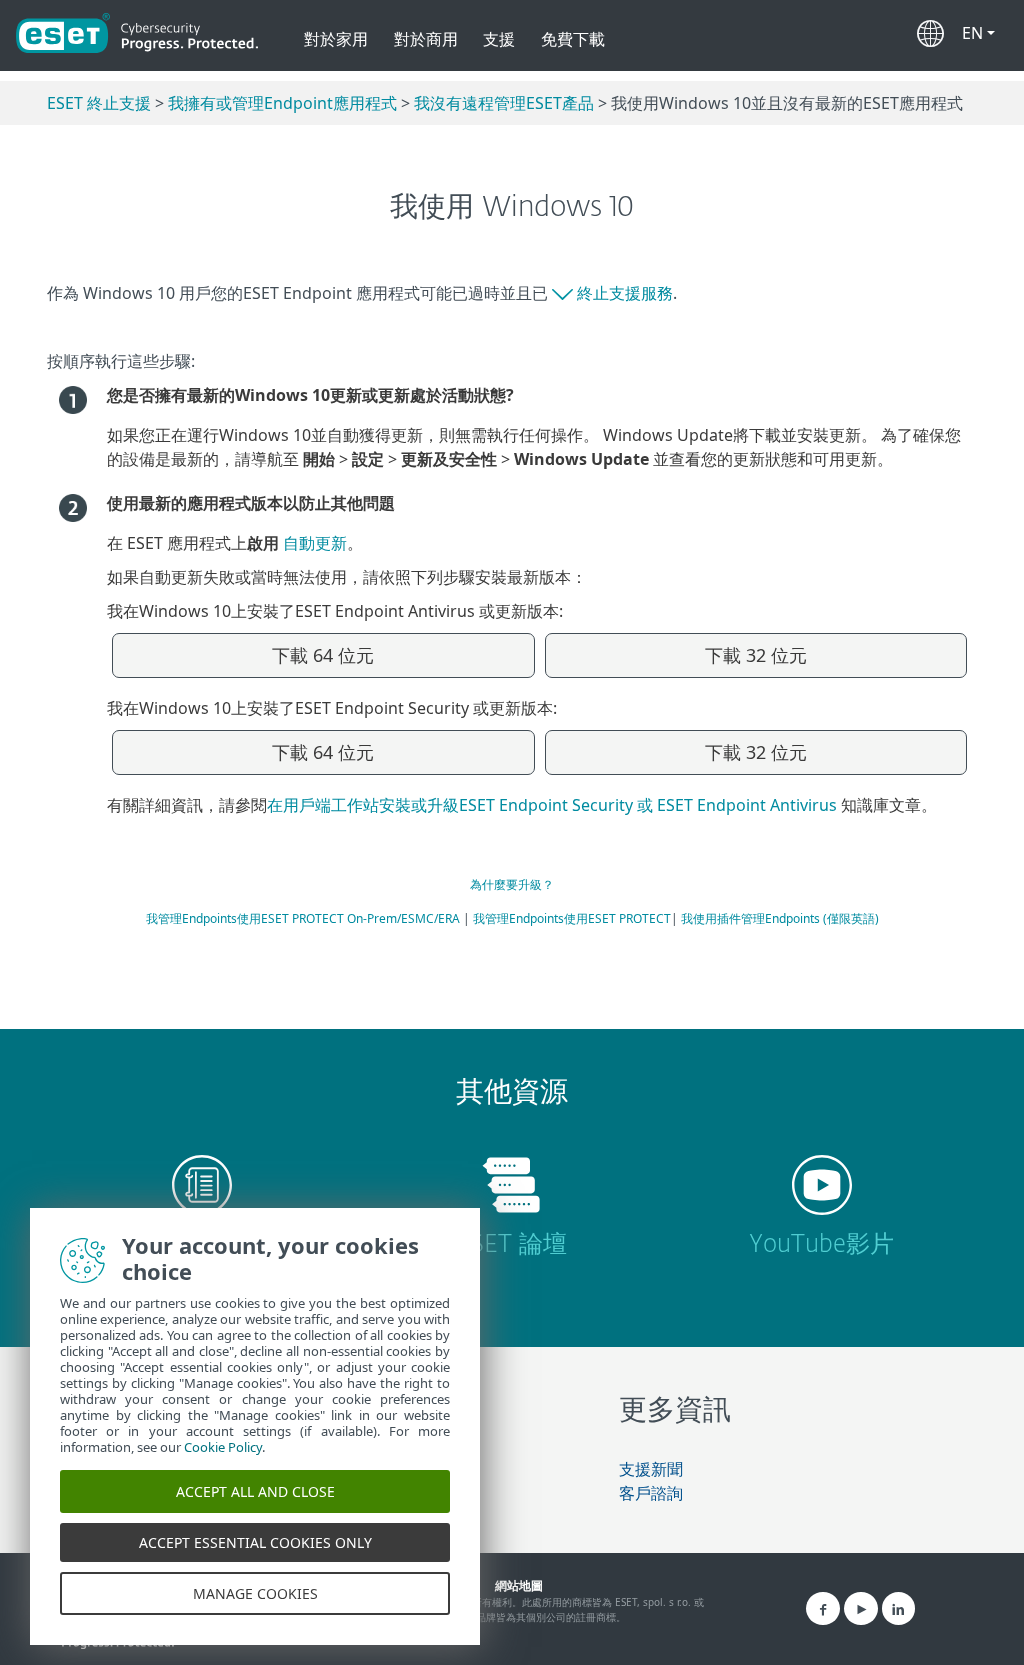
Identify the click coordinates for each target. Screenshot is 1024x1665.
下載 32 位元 (756, 655)
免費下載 (573, 39)
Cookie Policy (223, 1447)
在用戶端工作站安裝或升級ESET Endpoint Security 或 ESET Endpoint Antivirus (554, 805)
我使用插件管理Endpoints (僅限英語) (780, 918)
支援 (499, 39)
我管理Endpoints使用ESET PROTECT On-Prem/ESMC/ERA (303, 918)
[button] (978, 29)
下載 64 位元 (323, 655)
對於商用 (426, 39)
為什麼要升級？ (512, 884)
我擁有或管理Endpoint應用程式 (282, 103)
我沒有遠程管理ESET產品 (504, 103)
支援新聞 (651, 1469)
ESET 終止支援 (99, 103)
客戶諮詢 (651, 1493)
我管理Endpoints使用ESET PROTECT (572, 918)
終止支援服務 (625, 293)
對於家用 (336, 39)
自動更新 (315, 543)
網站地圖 (519, 1585)
